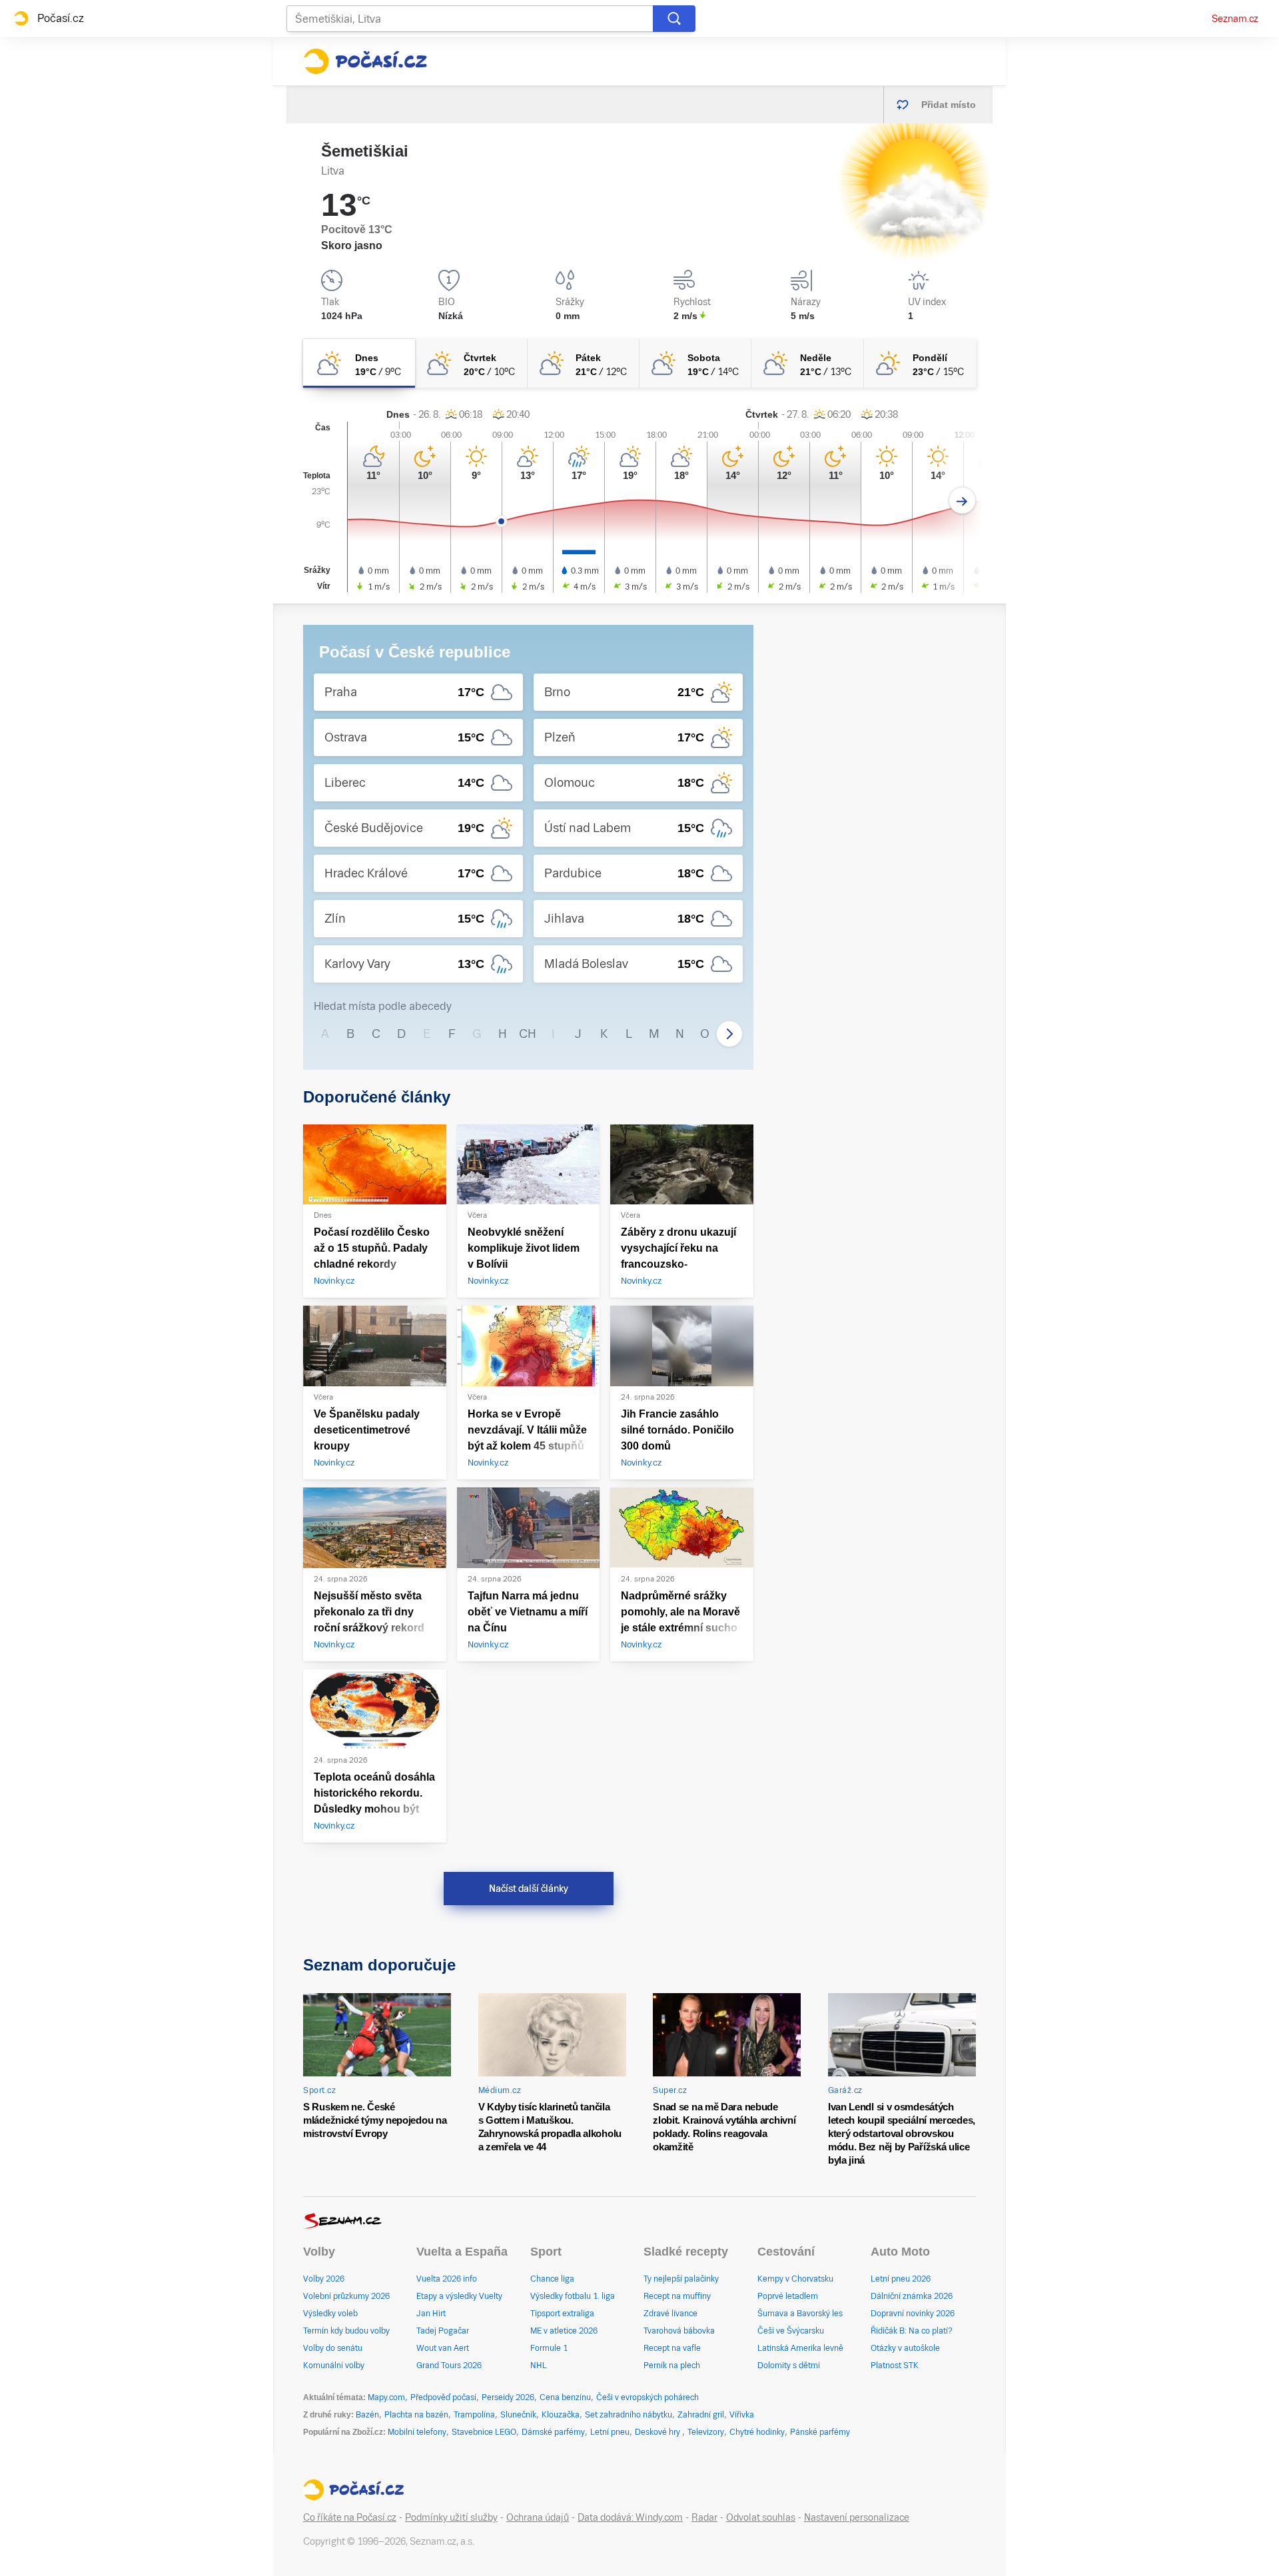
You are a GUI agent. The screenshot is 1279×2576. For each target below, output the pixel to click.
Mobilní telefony (417, 2432)
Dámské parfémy (553, 2432)
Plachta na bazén (416, 2415)
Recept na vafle (672, 2348)
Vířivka (742, 2415)
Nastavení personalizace (857, 2517)
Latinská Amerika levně (800, 2348)
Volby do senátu (333, 2348)
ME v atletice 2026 (564, 2331)
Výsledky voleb (330, 2314)
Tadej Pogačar (443, 2331)
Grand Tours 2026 (449, 2365)
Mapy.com (386, 2397)
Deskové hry (658, 2432)
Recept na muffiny (677, 2296)
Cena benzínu (565, 2397)
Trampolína (474, 2415)
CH (528, 1034)
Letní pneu (610, 2432)
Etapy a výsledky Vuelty (459, 2296)
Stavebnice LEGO (484, 2432)
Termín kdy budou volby (346, 2331)
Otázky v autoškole (905, 2348)
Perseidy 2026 (508, 2397)
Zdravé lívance (670, 2314)
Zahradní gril (701, 2415)
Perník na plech (672, 2365)
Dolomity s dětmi (789, 2365)
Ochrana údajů (538, 2517)
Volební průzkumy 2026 (346, 2296)
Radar (704, 2517)
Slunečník (518, 2415)
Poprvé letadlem (788, 2296)
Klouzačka (561, 2415)
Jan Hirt (431, 2314)
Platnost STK (895, 2365)
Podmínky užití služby (451, 2517)
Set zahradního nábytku (629, 2415)
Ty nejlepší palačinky (681, 2279)
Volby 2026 (324, 2279)
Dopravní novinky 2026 (913, 2314)
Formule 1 (549, 2348)
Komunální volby (334, 2365)
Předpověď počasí (443, 2397)
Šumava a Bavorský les (800, 2314)
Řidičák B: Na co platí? (912, 2331)
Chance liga (552, 2279)
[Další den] (962, 501)
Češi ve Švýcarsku (791, 2331)
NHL (539, 2365)
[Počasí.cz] (365, 61)
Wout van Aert (443, 2348)
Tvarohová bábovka (679, 2331)
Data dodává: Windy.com (630, 2517)
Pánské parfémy (820, 2432)
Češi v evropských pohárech (647, 2397)
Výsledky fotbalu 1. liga (573, 2296)
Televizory (706, 2432)
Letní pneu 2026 (901, 2279)
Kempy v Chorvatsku (795, 2279)
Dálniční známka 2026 (912, 2296)
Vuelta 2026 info (447, 2279)
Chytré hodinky (757, 2432)
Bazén (367, 2415)
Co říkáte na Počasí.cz (350, 2517)
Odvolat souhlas (761, 2517)
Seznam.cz (1235, 19)
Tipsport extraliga (562, 2314)
